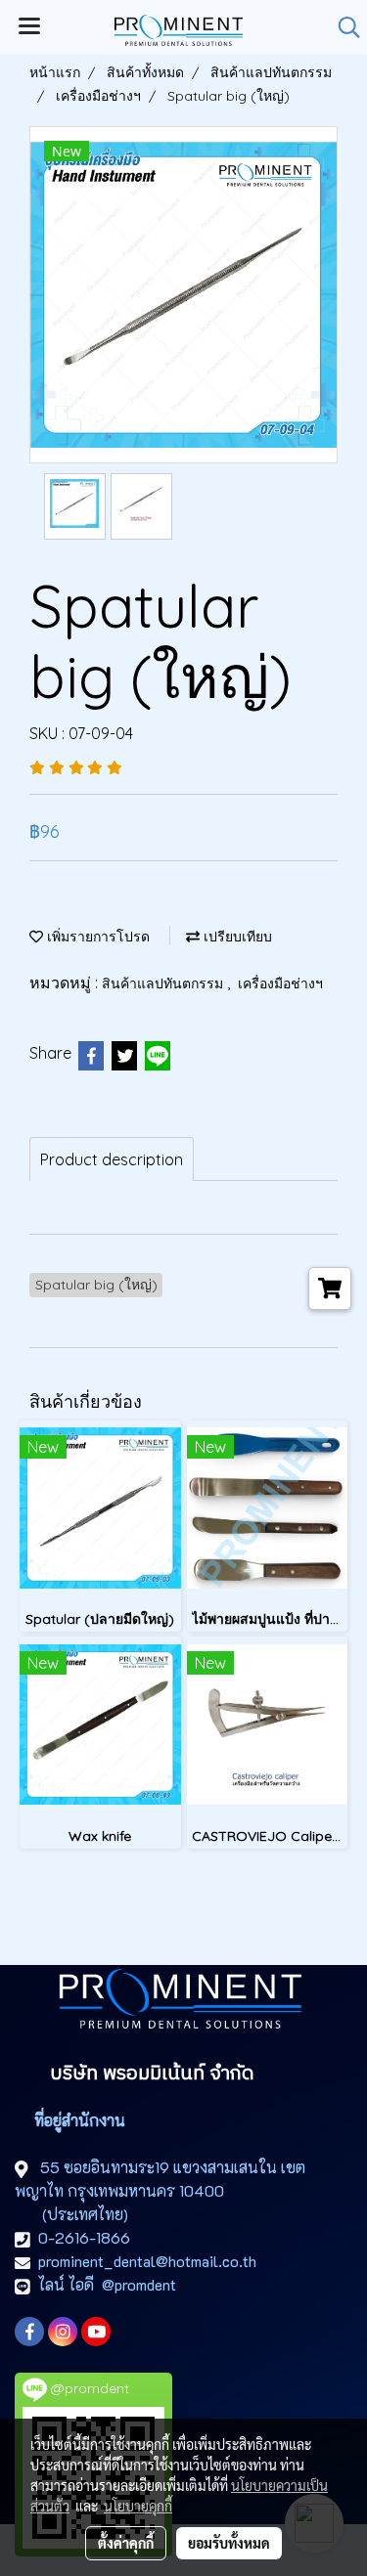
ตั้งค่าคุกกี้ (126, 2543)
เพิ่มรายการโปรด (96, 937)
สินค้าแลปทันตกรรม (164, 983)
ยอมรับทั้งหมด (229, 2543)
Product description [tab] (112, 1159)
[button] (343, 27)
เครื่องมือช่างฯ (280, 983)
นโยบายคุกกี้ (138, 2506)
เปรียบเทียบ (236, 937)
